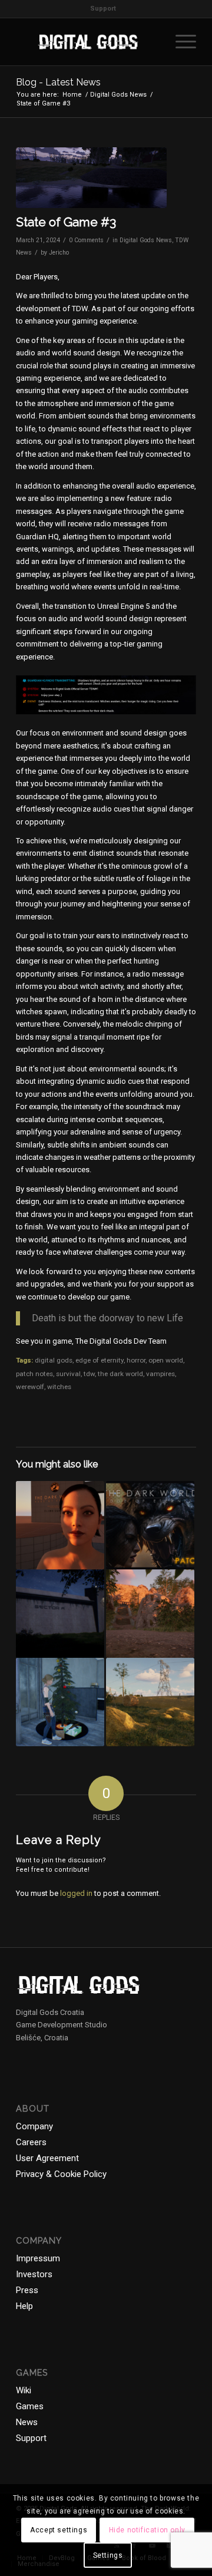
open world (166, 1360)
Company (34, 2126)
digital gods (54, 1360)
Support (103, 9)
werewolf (30, 1387)
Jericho (59, 253)
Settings (108, 2555)
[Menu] (180, 42)
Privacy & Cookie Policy (61, 2174)
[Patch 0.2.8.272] (150, 1525)
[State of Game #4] (60, 1525)
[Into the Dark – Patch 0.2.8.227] (60, 1614)
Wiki (24, 2390)
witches (59, 1387)
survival (68, 1374)
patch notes (34, 1374)
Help (24, 2306)
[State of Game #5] (150, 1614)
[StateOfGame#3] (91, 178)
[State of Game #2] (150, 1702)
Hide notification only (147, 2530)
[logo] (88, 42)
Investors (34, 2274)
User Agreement (47, 2158)
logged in (76, 1893)
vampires (160, 1374)
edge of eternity (100, 1360)
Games (30, 2406)
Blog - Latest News (58, 82)
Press (27, 2290)
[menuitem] (103, 9)
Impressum (38, 2258)
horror (136, 1360)
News (27, 2422)
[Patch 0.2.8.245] (60, 1702)
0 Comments (86, 240)
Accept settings (59, 2530)
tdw (89, 1374)
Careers (31, 2142)
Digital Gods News (146, 240)
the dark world (120, 1374)
